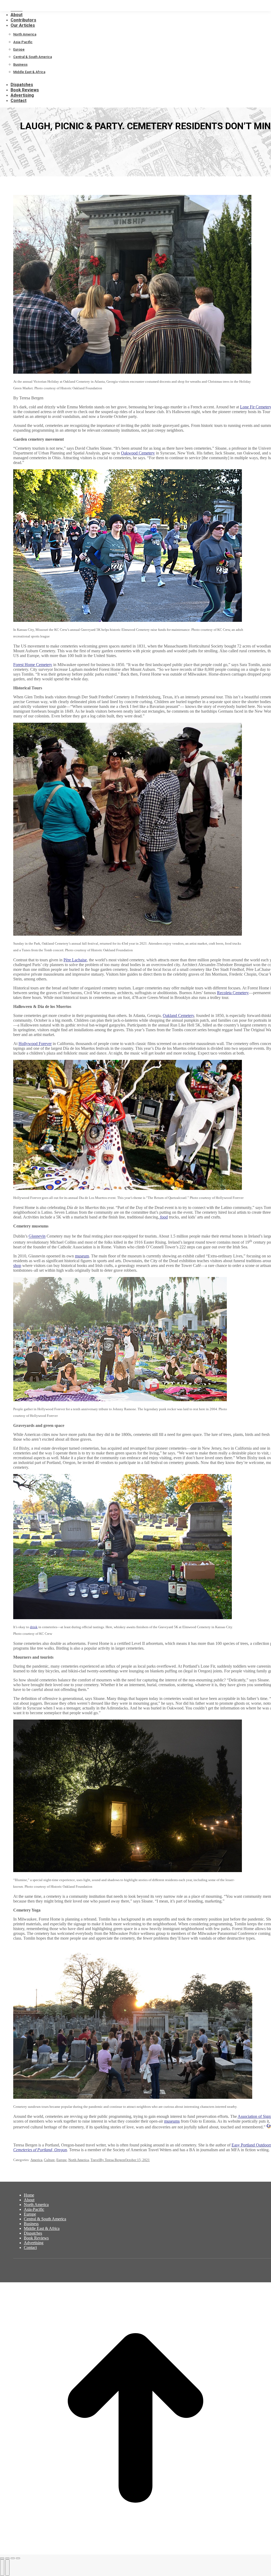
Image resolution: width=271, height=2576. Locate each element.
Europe (62, 2160)
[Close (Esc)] (2, 2558)
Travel (95, 2160)
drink (34, 1627)
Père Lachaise (75, 960)
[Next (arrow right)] (7, 2568)
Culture (49, 2160)
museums (172, 2121)
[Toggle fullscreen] (13, 2558)
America (36, 2160)
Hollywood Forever (35, 1044)
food (163, 1217)
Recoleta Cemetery (233, 993)
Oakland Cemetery (178, 1015)
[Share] (7, 2558)
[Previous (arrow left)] (2, 2568)
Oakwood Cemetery (138, 453)
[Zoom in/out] (18, 2558)
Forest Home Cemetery (33, 665)
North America (79, 2160)
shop (17, 1265)
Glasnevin (37, 1236)
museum (82, 1256)
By (112, 2160)
